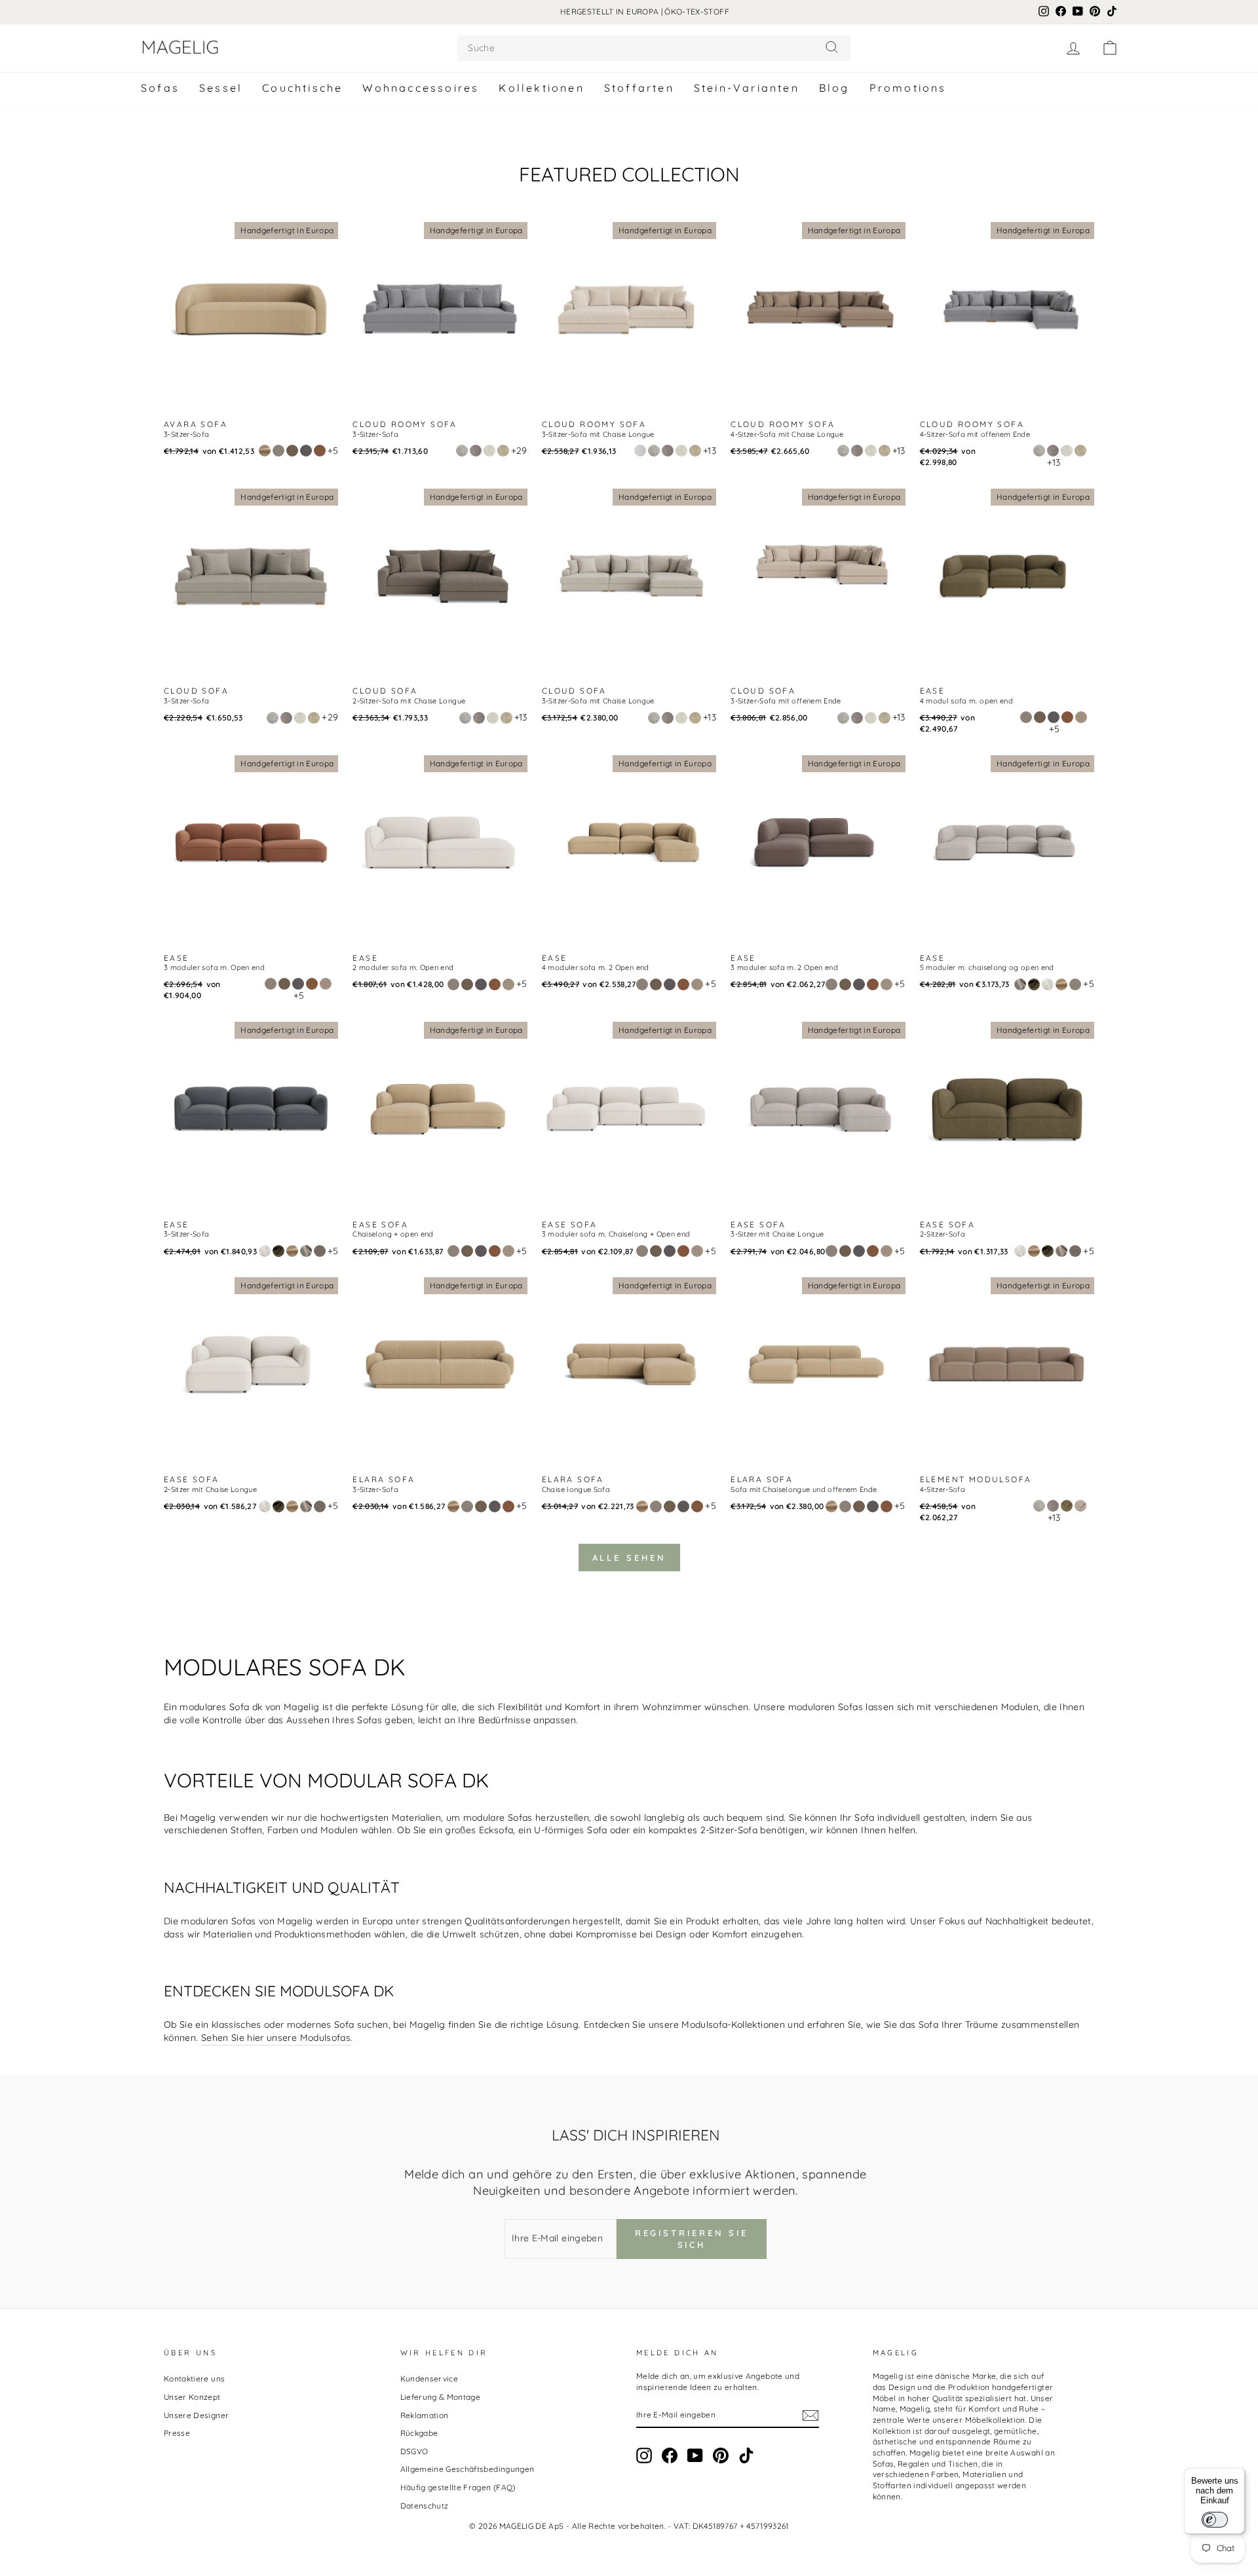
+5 (333, 451)
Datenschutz (425, 2506)
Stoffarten (639, 88)
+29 (519, 451)
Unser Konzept (192, 2397)
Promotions (908, 88)
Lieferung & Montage (441, 2397)
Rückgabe (419, 2433)
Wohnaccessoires (421, 88)
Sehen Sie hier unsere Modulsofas (276, 2038)
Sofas (160, 88)
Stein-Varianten (747, 88)
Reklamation (425, 2415)
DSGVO (414, 2451)
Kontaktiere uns (194, 2379)
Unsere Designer (196, 2415)
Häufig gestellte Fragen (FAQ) (458, 2487)
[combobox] (654, 48)
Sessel (221, 88)
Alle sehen (629, 1558)
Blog (834, 88)
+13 (710, 451)
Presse (177, 2433)
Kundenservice (429, 2379)
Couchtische (302, 88)
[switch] (1215, 2520)
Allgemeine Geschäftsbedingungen (467, 2469)
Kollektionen (541, 88)
